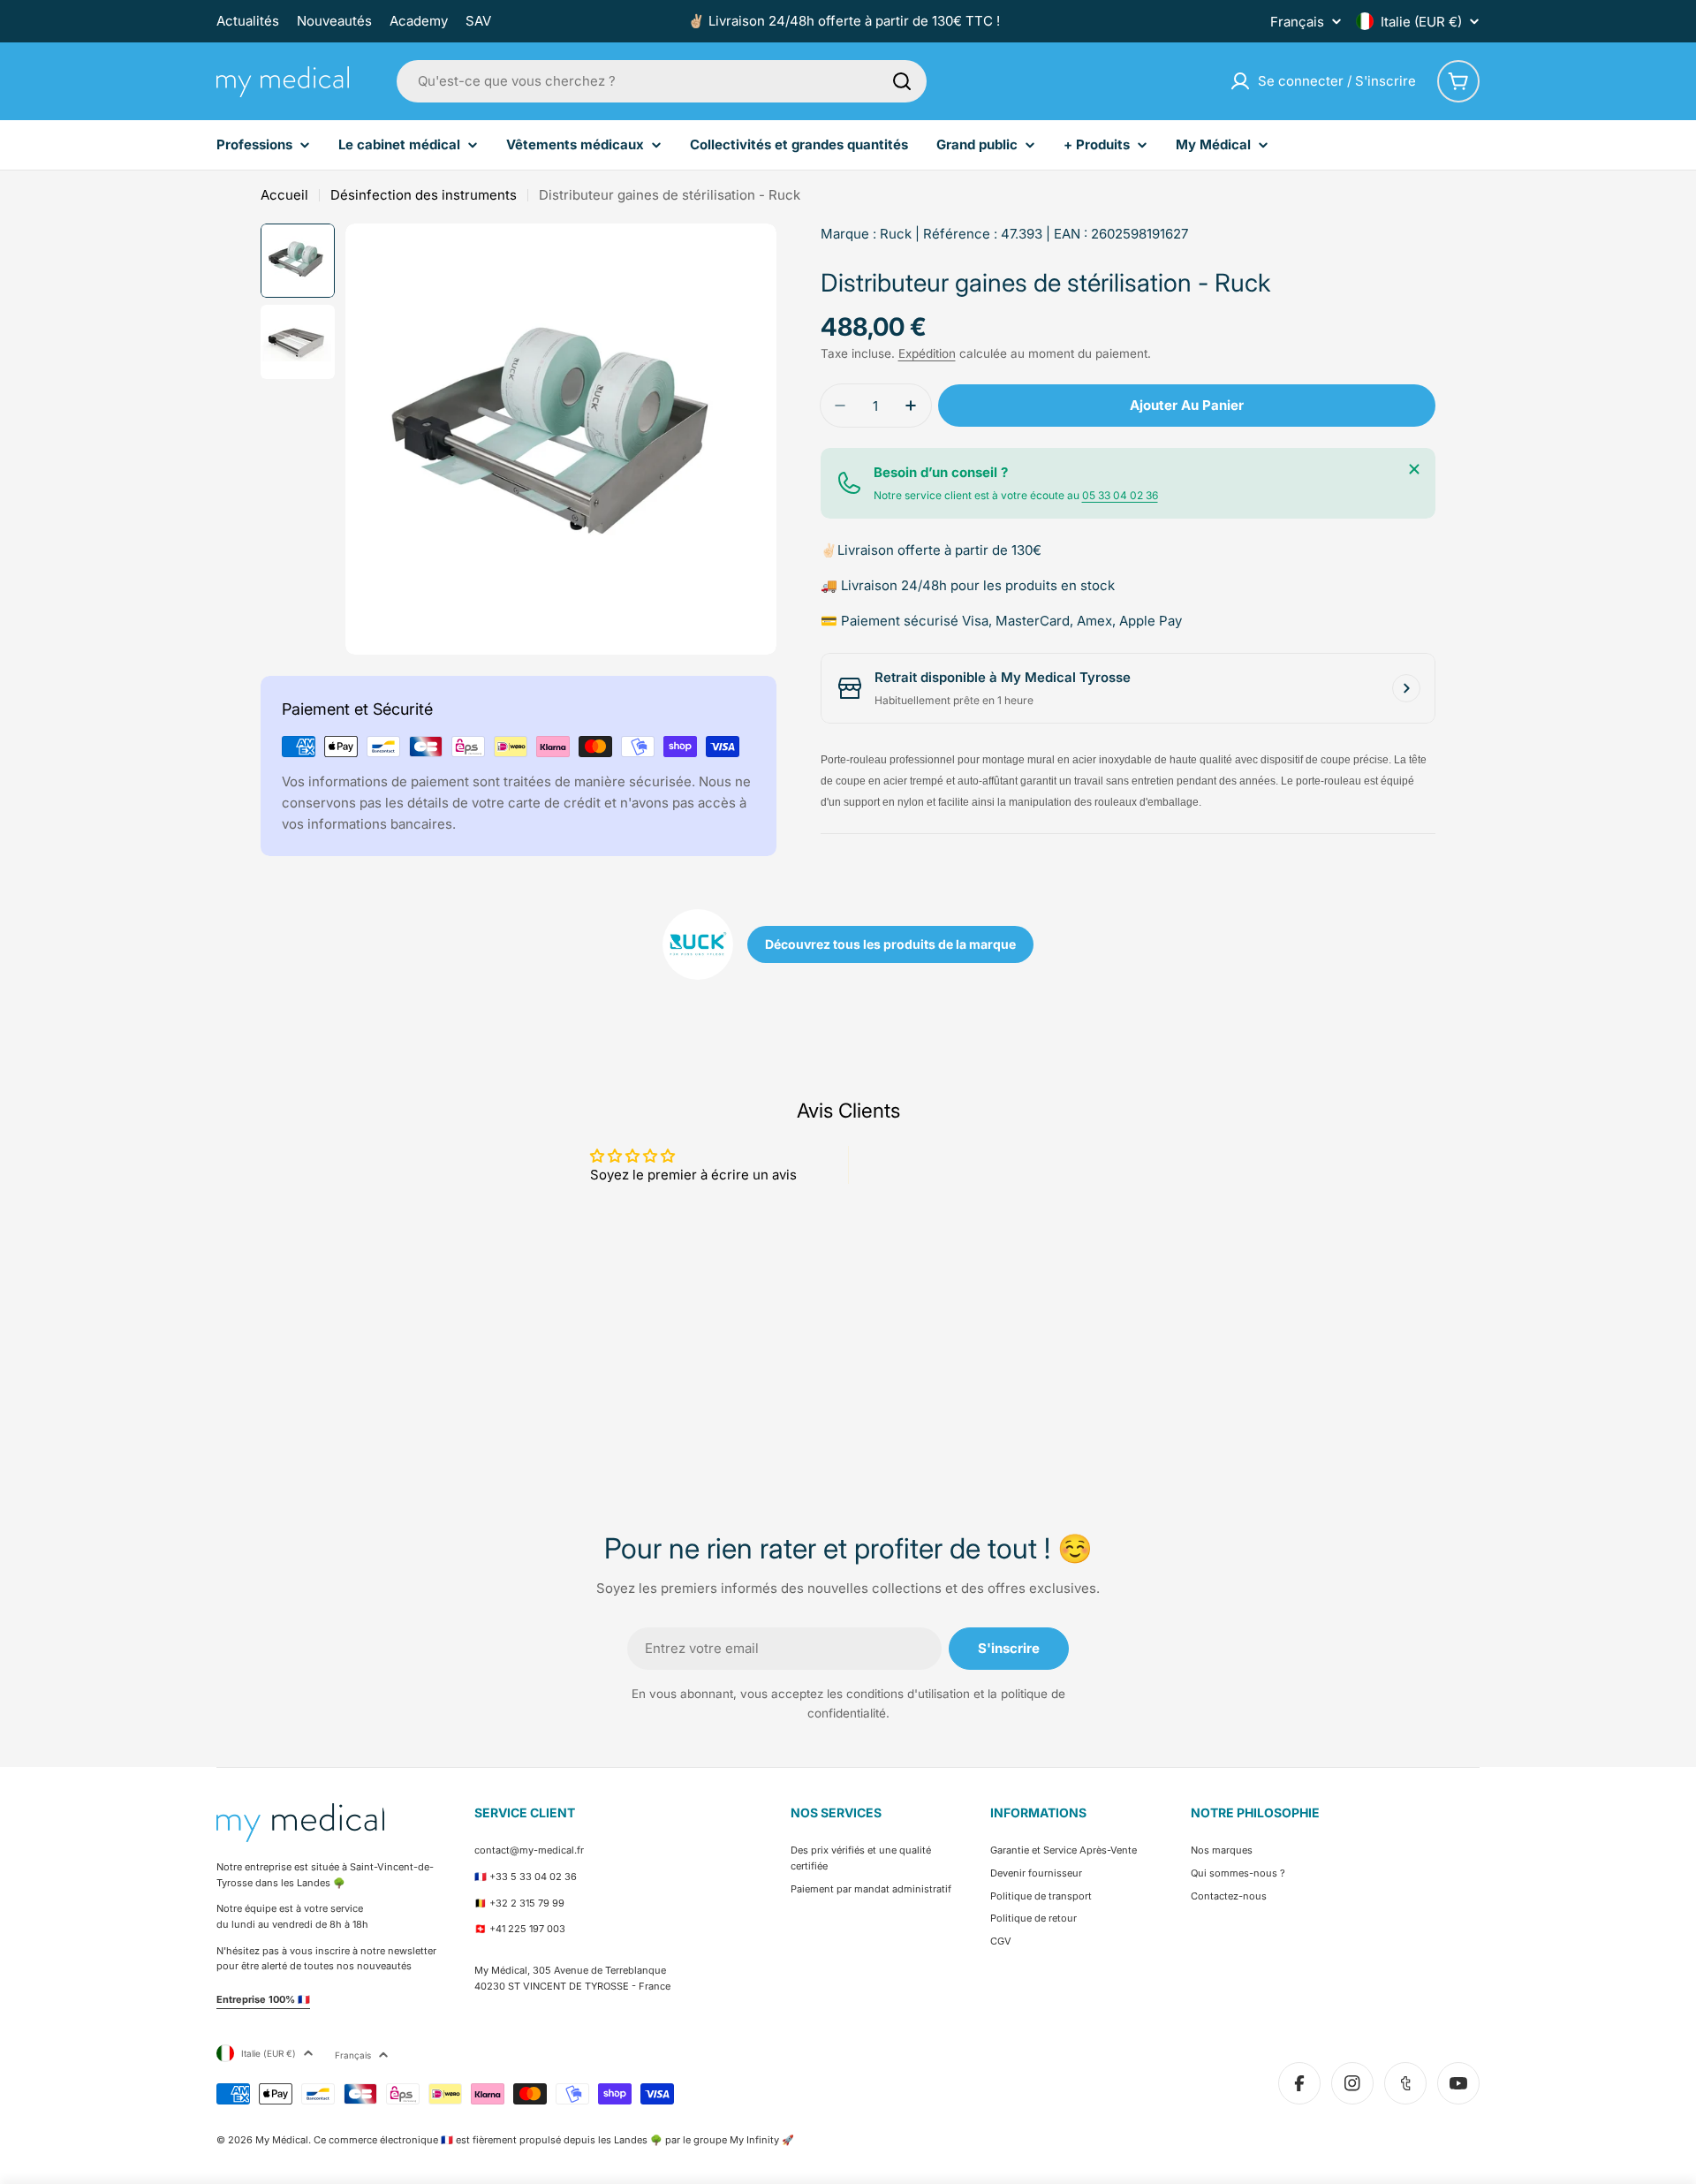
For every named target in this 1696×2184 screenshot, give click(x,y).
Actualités (248, 21)
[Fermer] (1414, 469)
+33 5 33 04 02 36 (533, 1877)
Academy (419, 21)
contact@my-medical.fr (529, 1850)
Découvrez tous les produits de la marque (890, 944)
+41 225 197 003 (527, 1929)
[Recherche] (902, 81)
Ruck (896, 234)
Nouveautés (334, 21)
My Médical (282, 2140)
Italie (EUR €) (1421, 22)
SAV (478, 21)
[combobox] (662, 81)
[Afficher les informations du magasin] (1406, 688)
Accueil (284, 195)
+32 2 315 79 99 (527, 1903)
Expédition (927, 353)
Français (1297, 22)
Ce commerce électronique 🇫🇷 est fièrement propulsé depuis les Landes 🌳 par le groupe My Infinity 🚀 (554, 2140)
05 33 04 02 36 (1120, 495)
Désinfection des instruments (424, 195)
